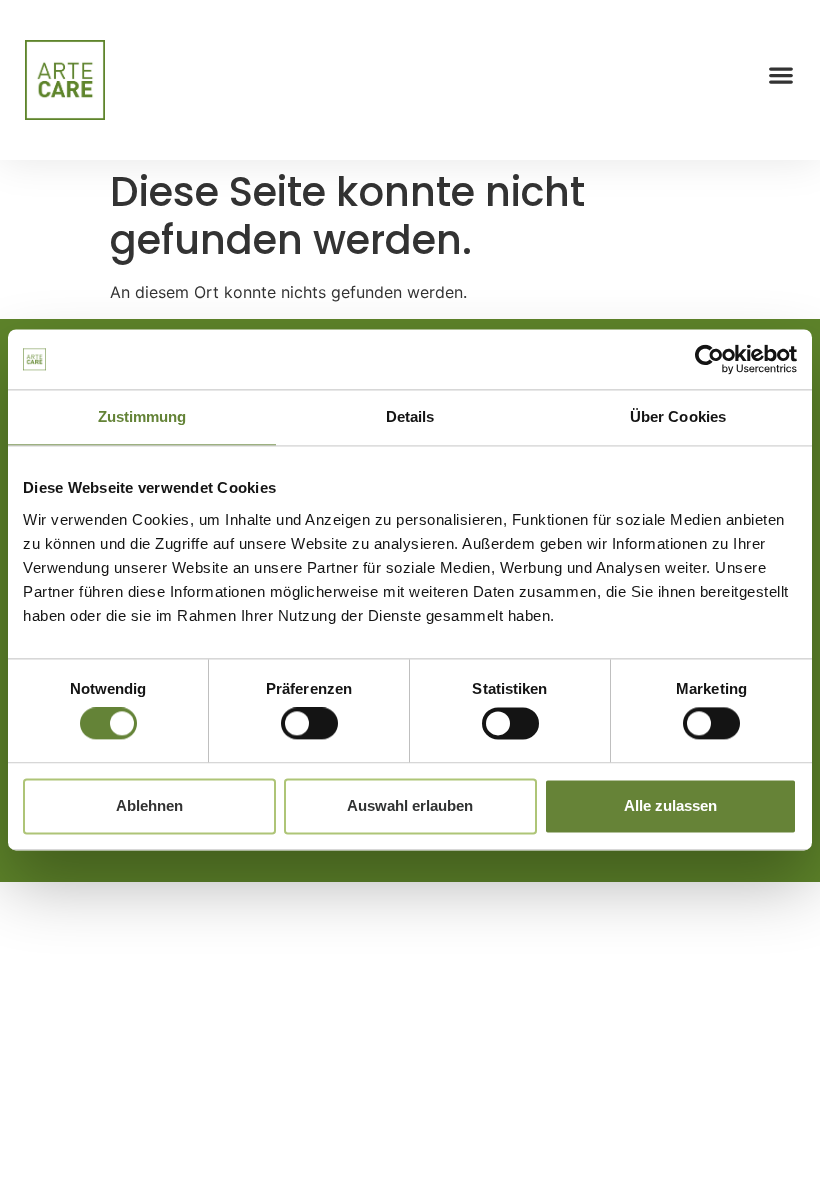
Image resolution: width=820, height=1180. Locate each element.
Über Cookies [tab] (678, 416)
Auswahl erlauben (410, 805)
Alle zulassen (670, 805)
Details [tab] (410, 416)
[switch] (309, 724)
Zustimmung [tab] (142, 416)
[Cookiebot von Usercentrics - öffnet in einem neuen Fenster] (709, 359)
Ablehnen (149, 805)
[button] (780, 75)
